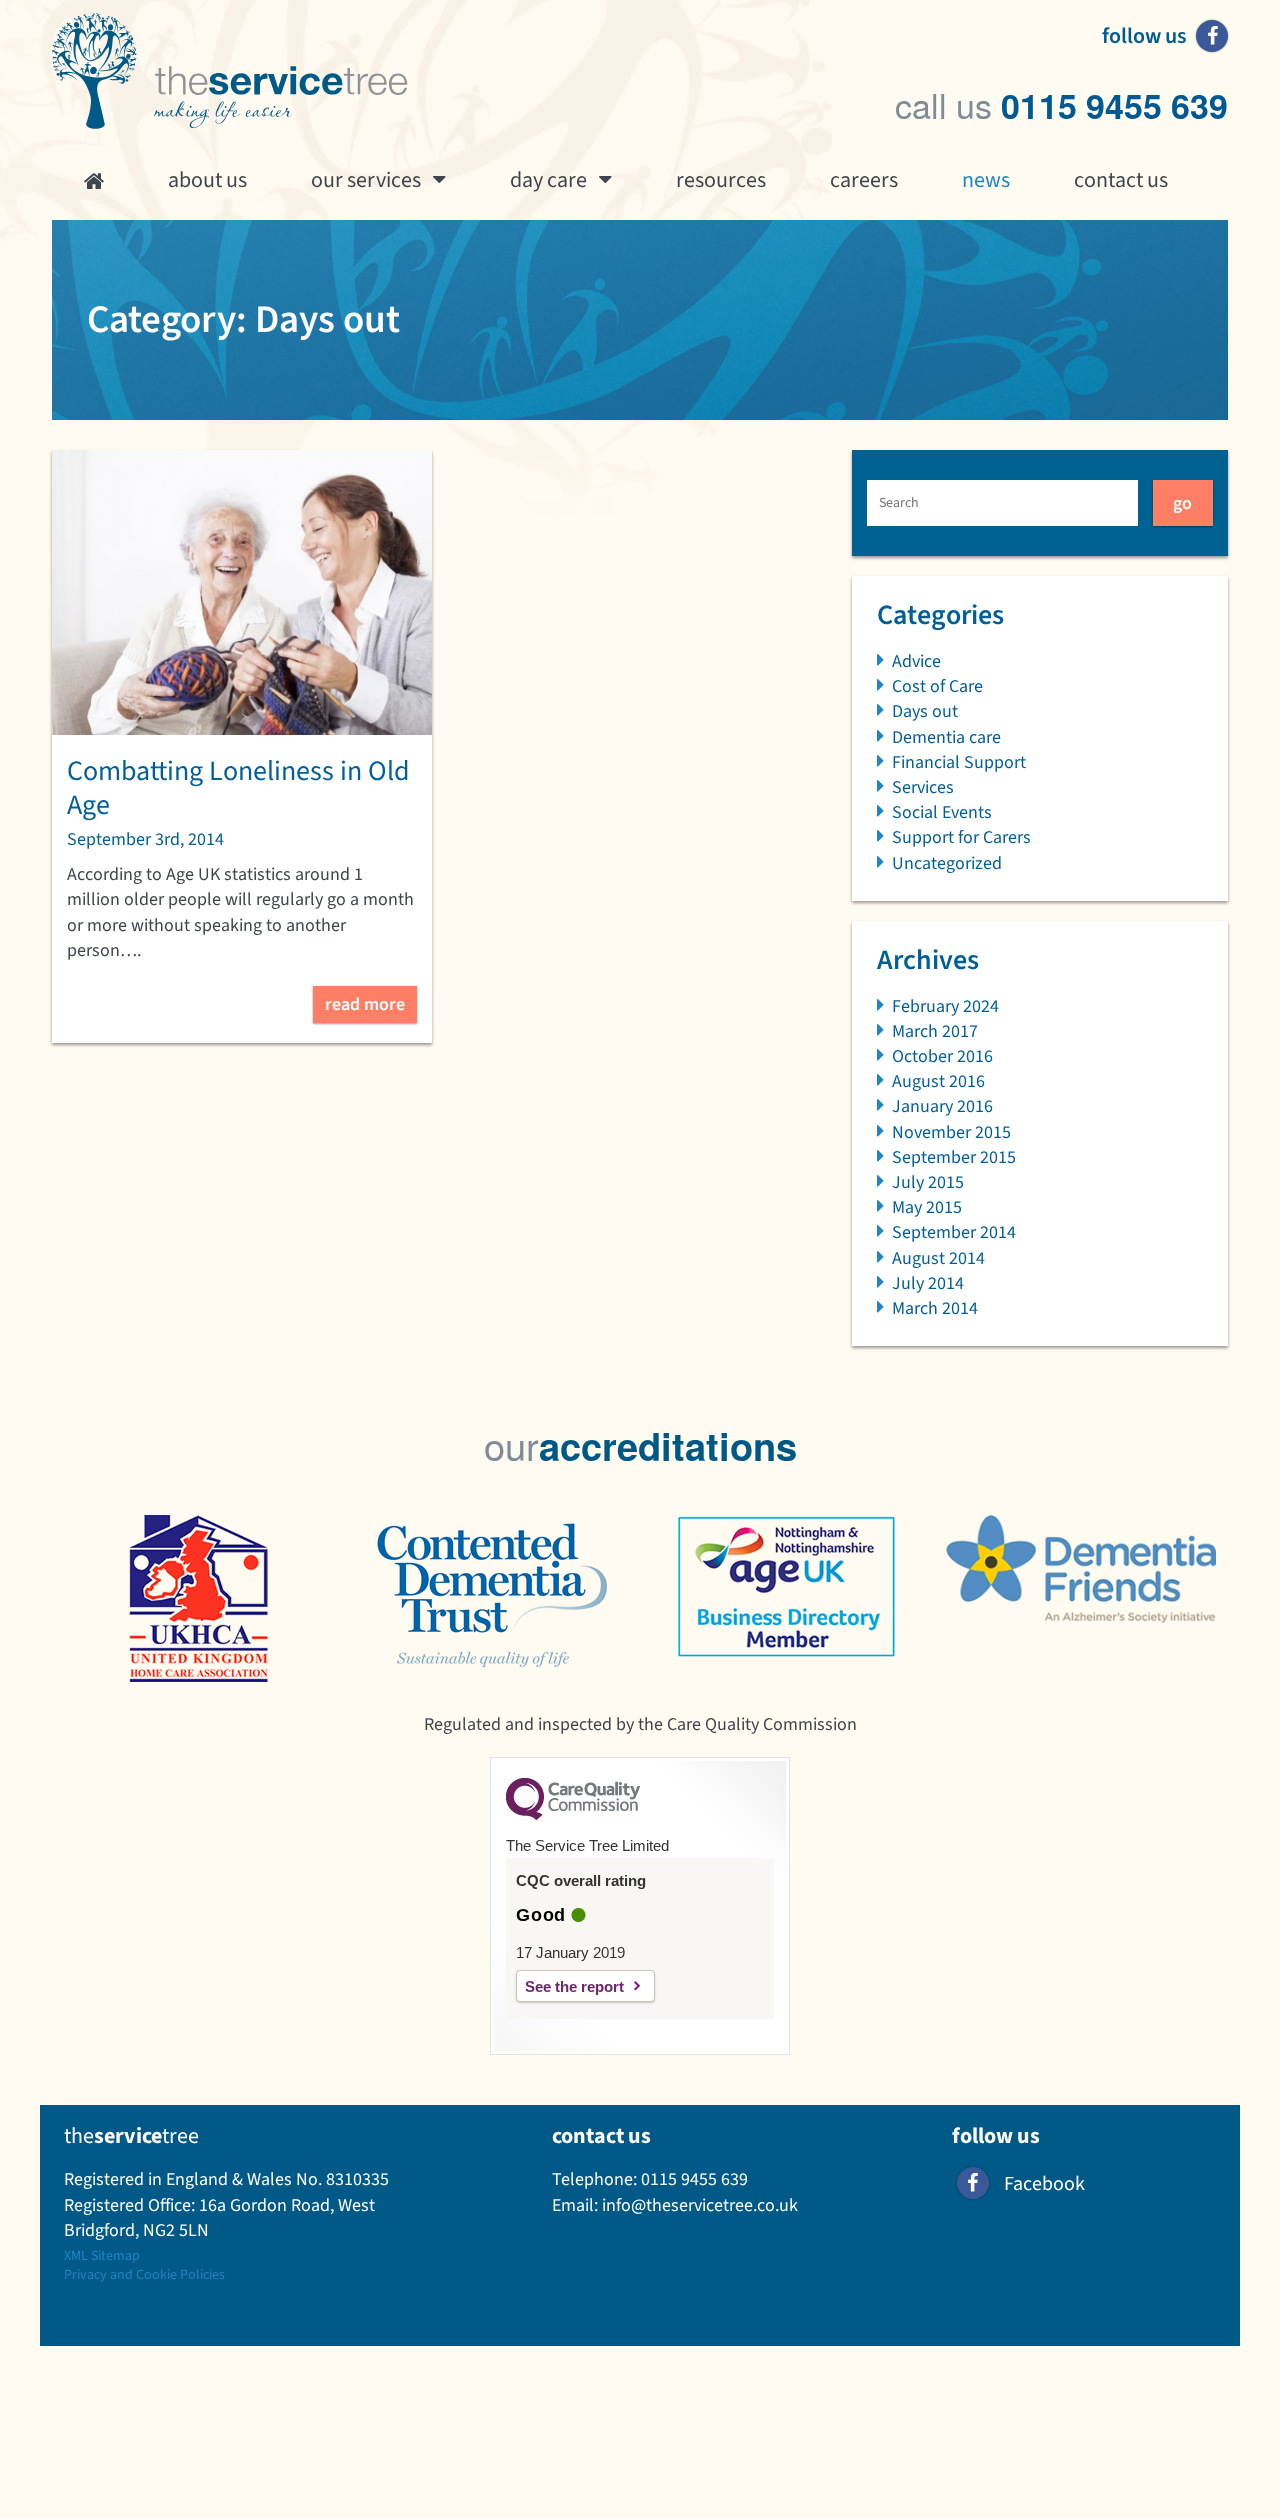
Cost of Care (937, 686)
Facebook (1044, 2184)
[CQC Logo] (573, 1815)
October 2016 (942, 1056)
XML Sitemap (102, 2256)
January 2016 (942, 1106)
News (986, 180)
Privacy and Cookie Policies (144, 2275)
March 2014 (935, 1308)
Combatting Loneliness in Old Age (238, 788)
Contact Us (1121, 180)
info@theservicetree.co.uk (700, 2205)
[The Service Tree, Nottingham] (230, 71)
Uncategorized (947, 863)
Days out (925, 711)
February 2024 (945, 1006)
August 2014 (938, 1258)
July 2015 (928, 1182)
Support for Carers (961, 837)
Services (923, 787)
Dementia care (946, 737)
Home (94, 180)
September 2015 (954, 1157)
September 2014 (954, 1232)
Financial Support (959, 762)
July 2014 (928, 1283)
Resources (721, 180)
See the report (574, 1986)
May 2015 (927, 1207)
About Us (207, 180)
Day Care (548, 180)
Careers (864, 180)
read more (365, 1004)
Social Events (942, 812)
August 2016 (938, 1081)
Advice (916, 661)
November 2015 (951, 1132)
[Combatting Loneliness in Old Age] (242, 592)
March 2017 (935, 1031)
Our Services (366, 180)
